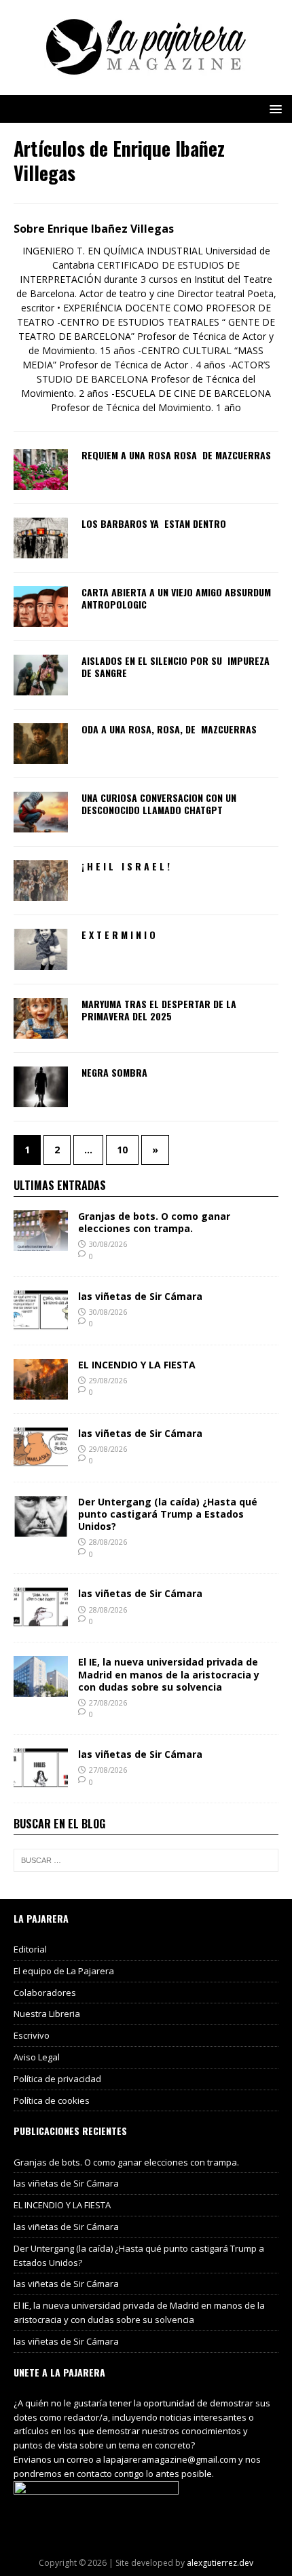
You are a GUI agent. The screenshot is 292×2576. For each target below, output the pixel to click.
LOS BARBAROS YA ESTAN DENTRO (154, 523)
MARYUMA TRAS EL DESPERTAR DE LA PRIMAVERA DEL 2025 (159, 1010)
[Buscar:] (146, 1860)
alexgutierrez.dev (220, 2563)
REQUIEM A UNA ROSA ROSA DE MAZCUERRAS (176, 455)
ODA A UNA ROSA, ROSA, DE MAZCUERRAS (169, 729)
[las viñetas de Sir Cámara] (41, 1323)
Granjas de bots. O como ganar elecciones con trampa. (154, 1222)
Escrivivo (32, 2035)
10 (122, 1150)
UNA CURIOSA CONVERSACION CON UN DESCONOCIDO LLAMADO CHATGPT (159, 804)
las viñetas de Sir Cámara (140, 1296)
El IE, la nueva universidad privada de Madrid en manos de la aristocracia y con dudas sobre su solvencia (169, 1674)
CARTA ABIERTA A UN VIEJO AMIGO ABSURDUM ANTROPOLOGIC (178, 598)
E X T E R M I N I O (118, 935)
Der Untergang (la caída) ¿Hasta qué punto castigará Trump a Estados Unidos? (168, 1514)
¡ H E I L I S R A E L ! (127, 866)
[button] (273, 108)
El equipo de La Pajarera (64, 1971)
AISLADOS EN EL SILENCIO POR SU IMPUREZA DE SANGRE (176, 667)
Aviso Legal (37, 2057)
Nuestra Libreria (47, 2014)
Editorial (30, 1949)
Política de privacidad (57, 2079)
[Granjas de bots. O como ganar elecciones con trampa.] (41, 1243)
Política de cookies (52, 2100)
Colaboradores (45, 1993)
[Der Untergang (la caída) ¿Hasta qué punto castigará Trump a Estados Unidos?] (41, 1528)
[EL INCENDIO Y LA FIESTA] (41, 1391)
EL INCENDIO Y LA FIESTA (137, 1365)
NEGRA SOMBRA (114, 1072)
